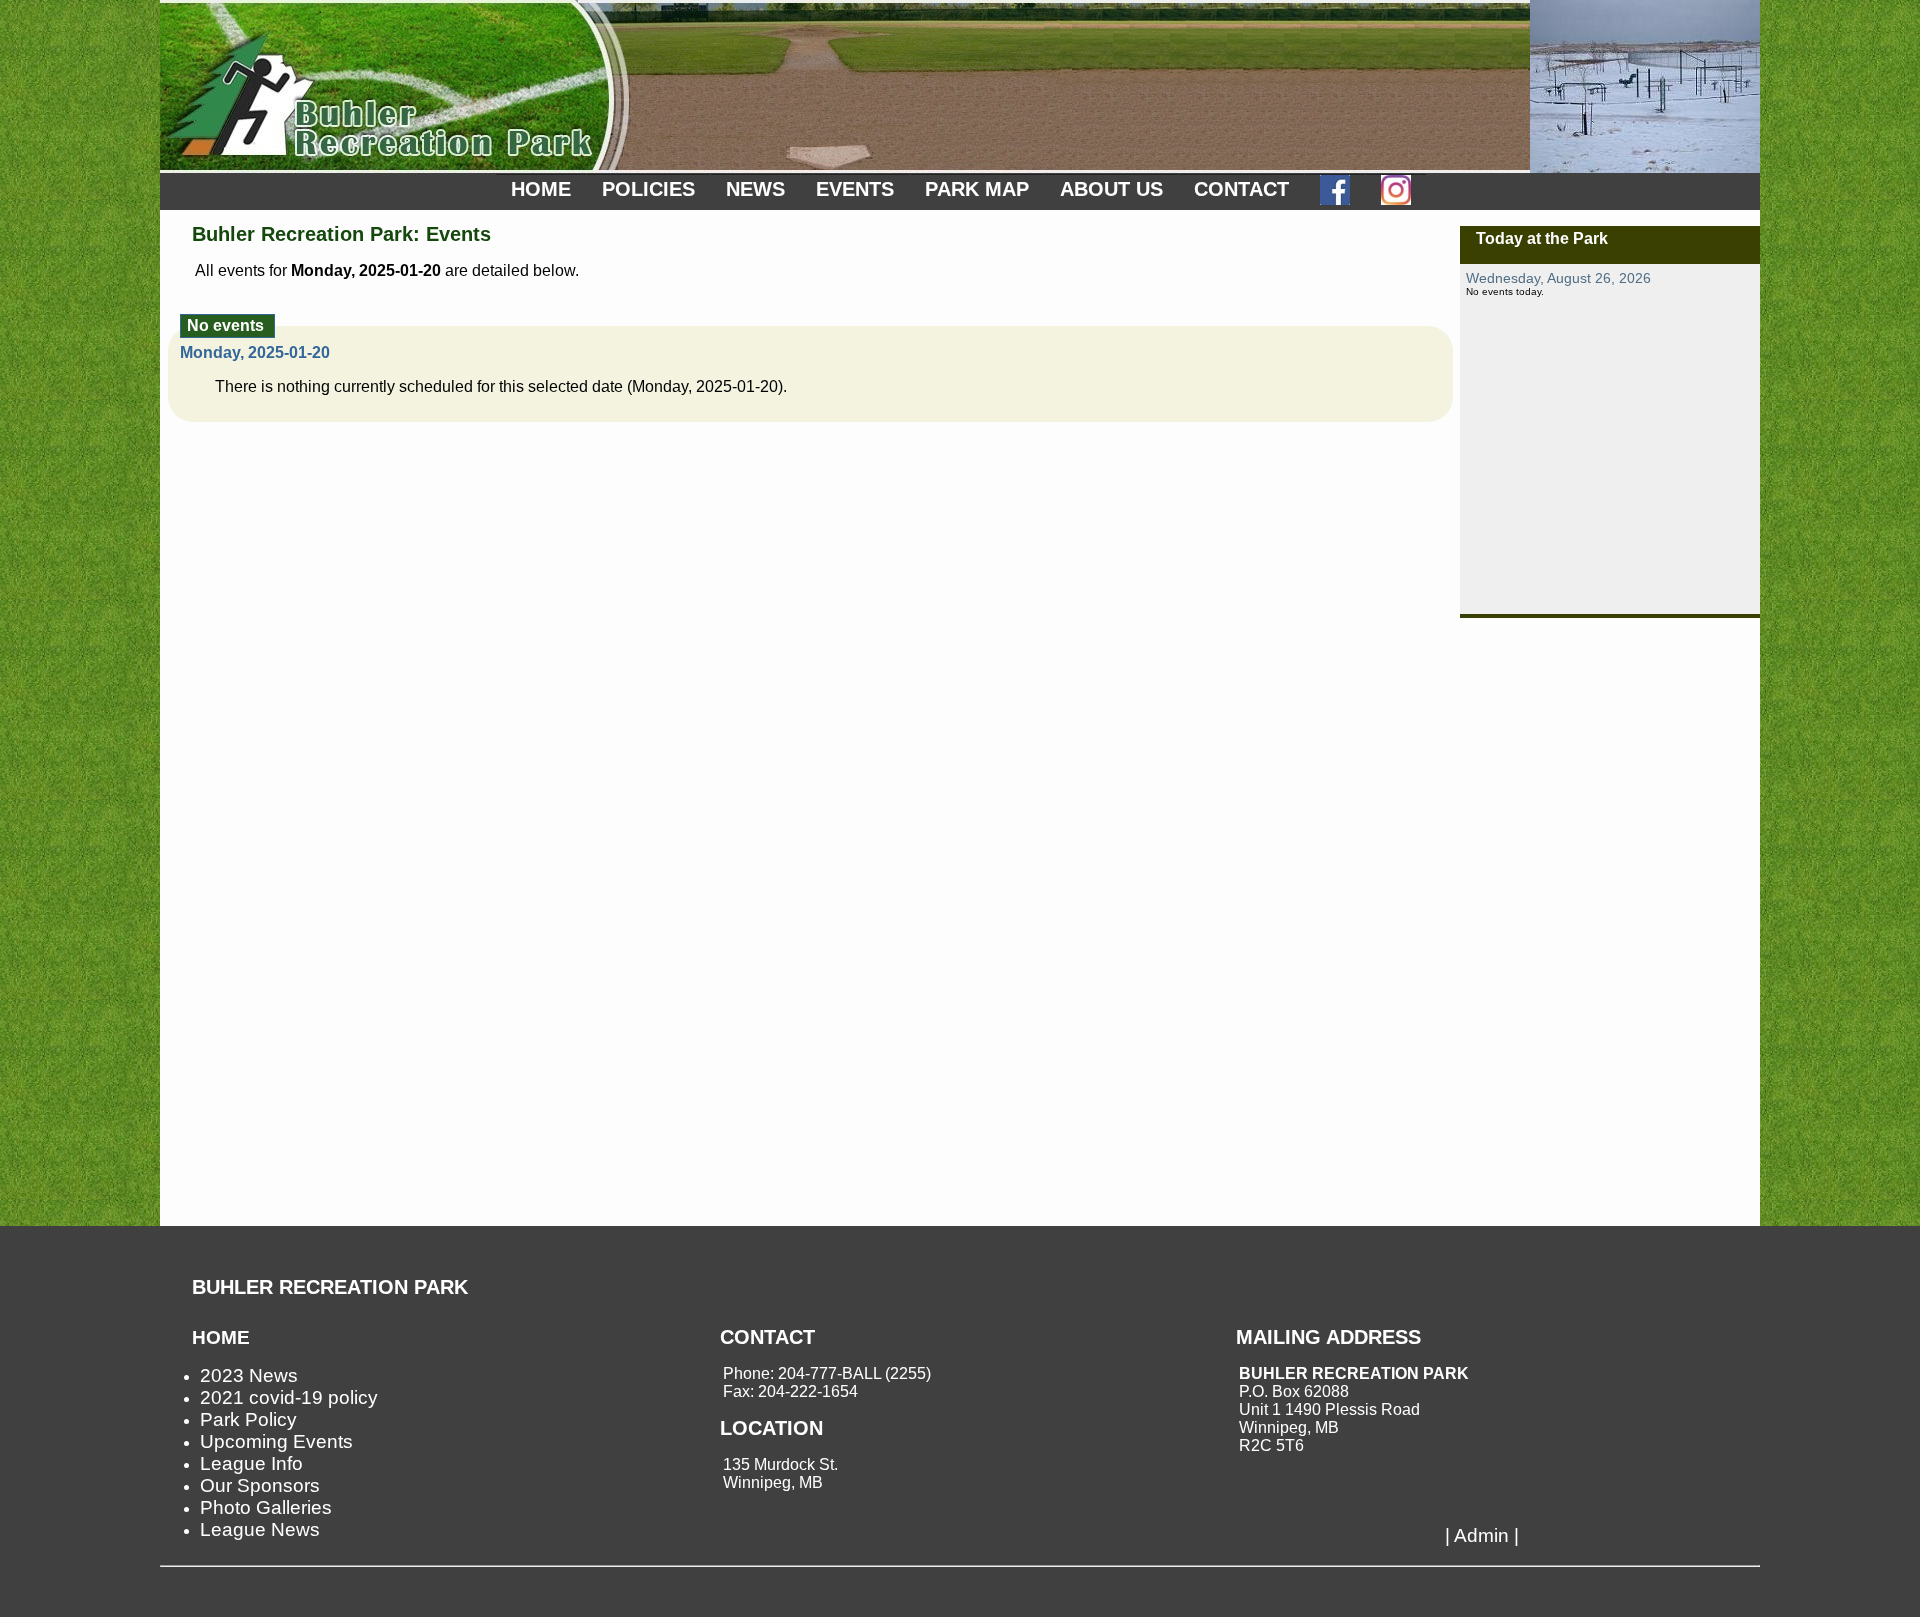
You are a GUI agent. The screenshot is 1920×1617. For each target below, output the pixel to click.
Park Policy (248, 1419)
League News (260, 1529)
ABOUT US (1111, 189)
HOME (541, 189)
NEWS (755, 189)
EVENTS (855, 189)
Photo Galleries (266, 1507)
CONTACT (1241, 189)
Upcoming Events (276, 1441)
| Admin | (1482, 1535)
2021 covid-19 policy (289, 1397)
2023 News (249, 1375)
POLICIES (648, 189)
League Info (251, 1463)
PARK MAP (977, 189)
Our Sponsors (260, 1485)
